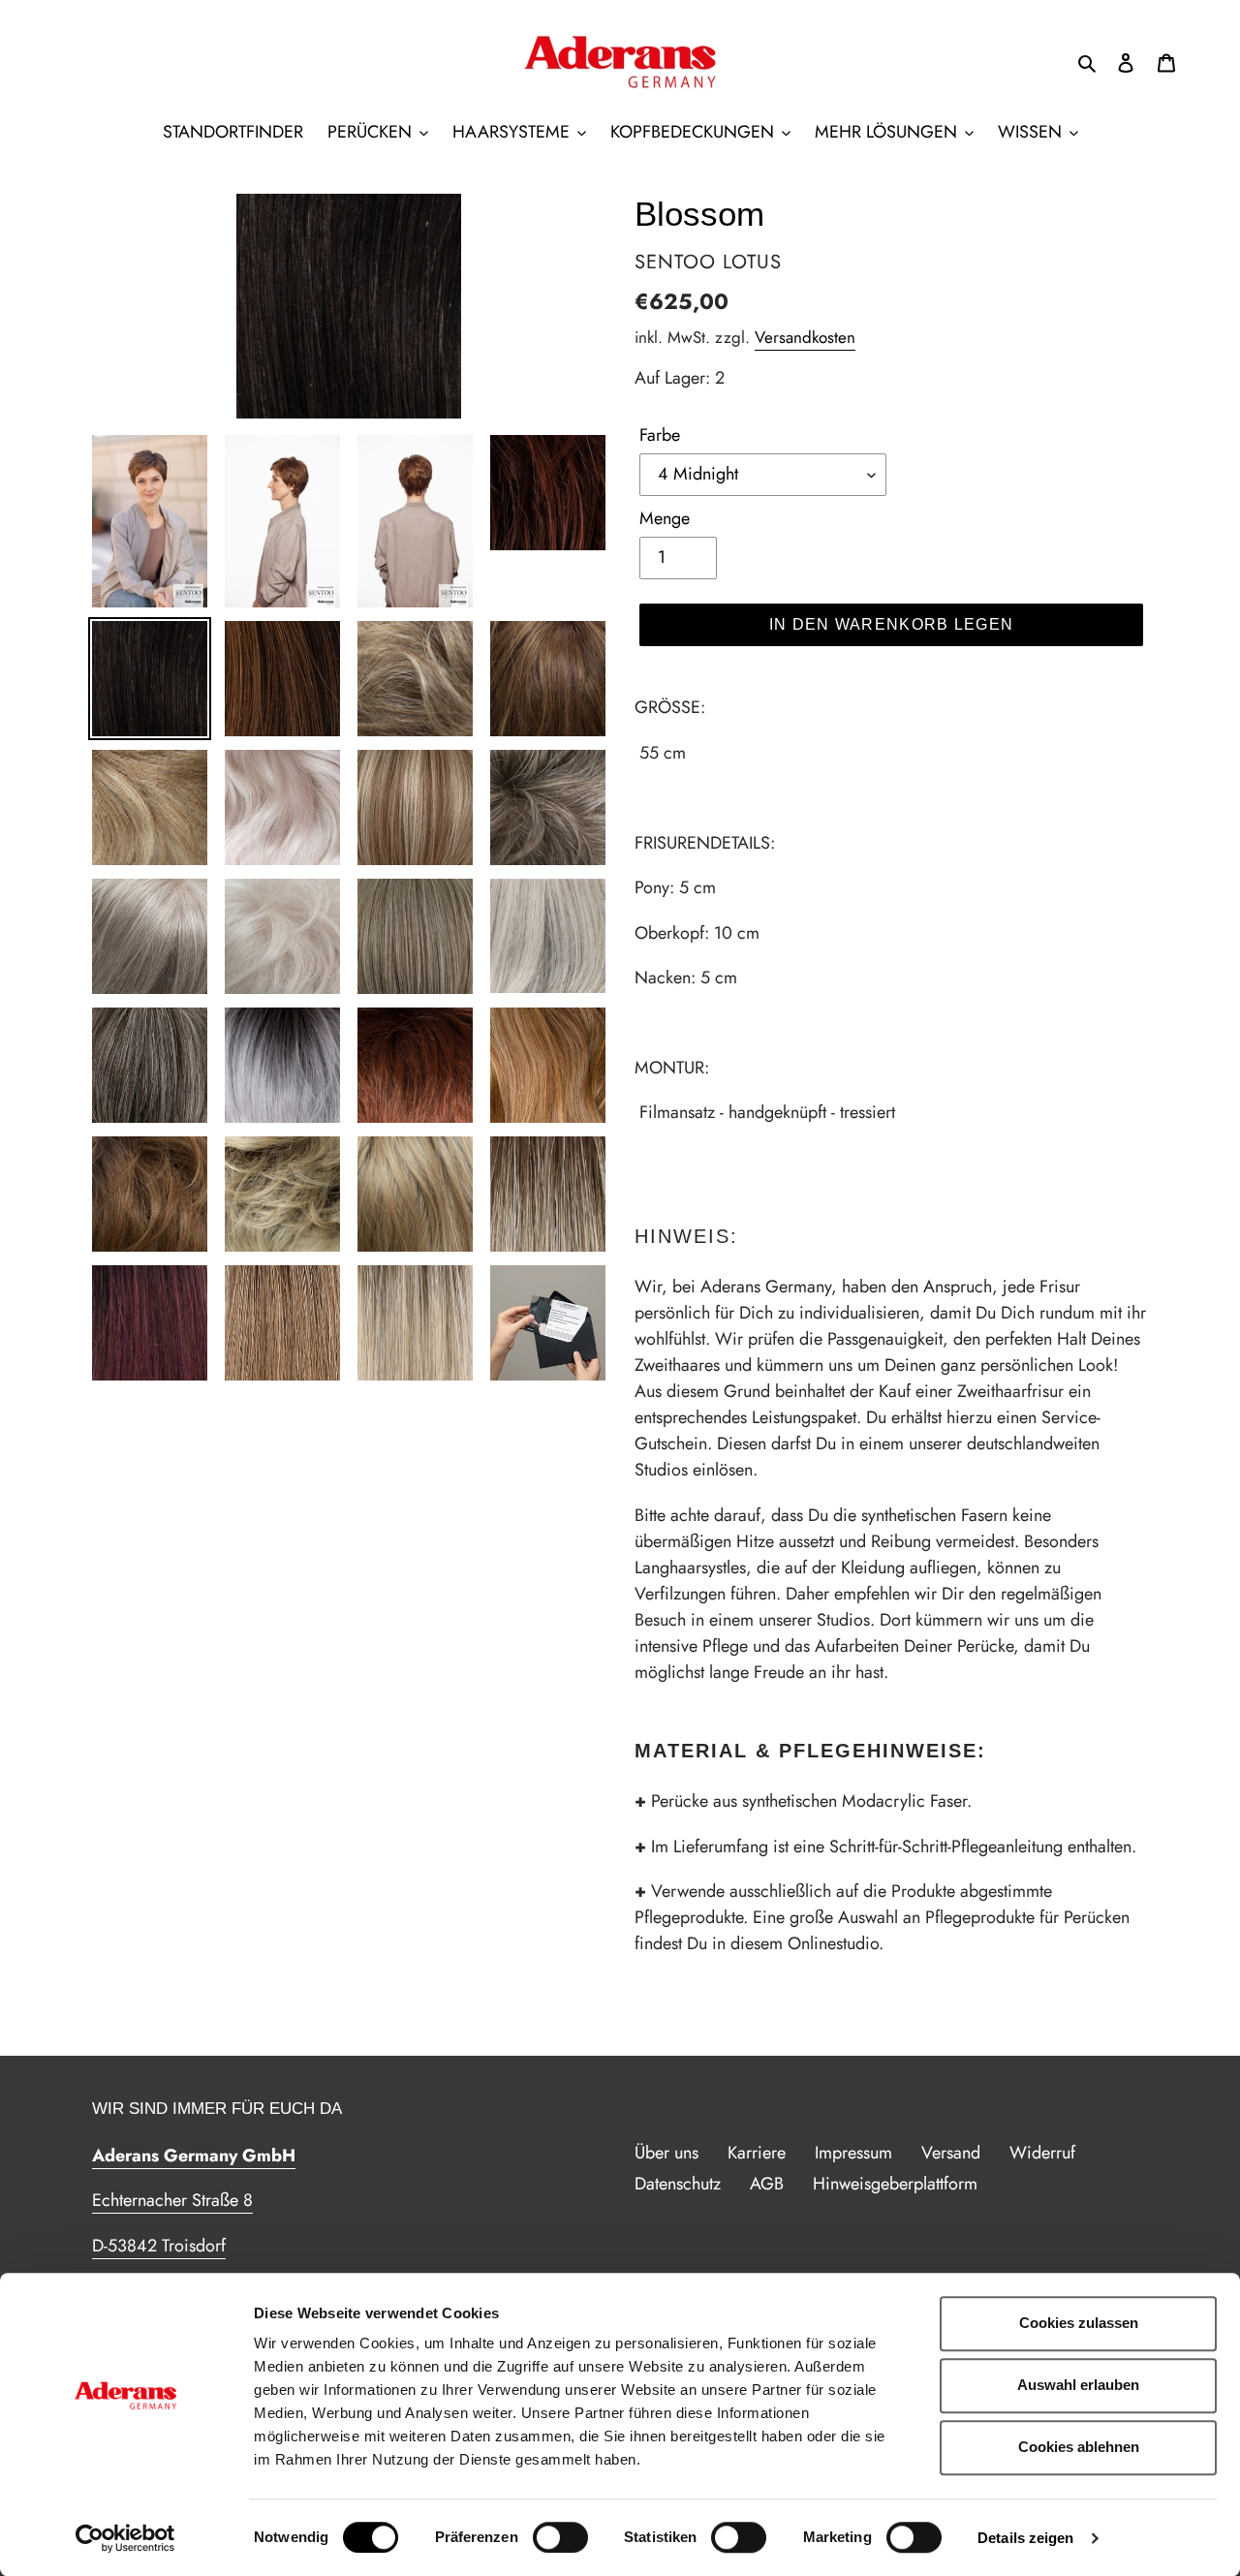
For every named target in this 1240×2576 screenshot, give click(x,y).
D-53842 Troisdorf (159, 2246)
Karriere (757, 2153)
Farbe (660, 435)
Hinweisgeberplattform (895, 2184)
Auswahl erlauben (1078, 2385)
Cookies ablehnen (1079, 2447)
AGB (767, 2184)
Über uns (666, 2153)
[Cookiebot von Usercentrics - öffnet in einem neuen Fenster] (125, 2538)
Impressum (853, 2153)
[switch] (560, 2537)
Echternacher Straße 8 (172, 2200)
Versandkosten (805, 337)
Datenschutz (678, 2184)
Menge (665, 518)
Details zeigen (1025, 2538)
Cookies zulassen (1079, 2323)
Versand (951, 2153)
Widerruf (1042, 2153)
